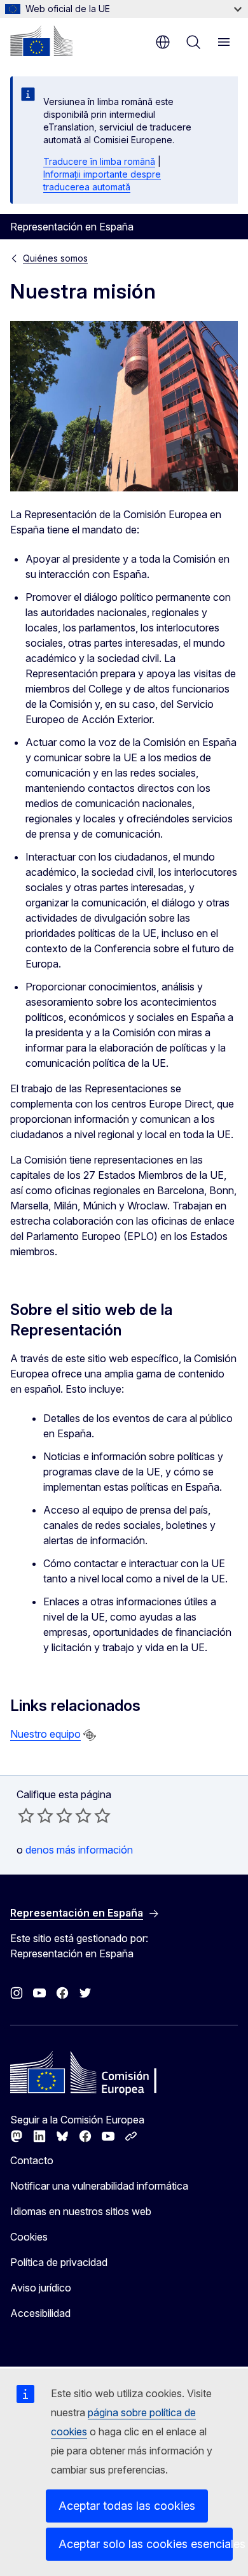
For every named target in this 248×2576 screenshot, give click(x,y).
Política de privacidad (59, 2262)
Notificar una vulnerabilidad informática (99, 2186)
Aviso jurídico (41, 2288)
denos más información (79, 1850)
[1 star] (26, 1815)
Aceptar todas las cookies (127, 2506)
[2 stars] (36, 1815)
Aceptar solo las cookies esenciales (146, 2544)
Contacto (32, 2160)
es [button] (163, 42)
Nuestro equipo (45, 1734)
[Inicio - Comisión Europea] (41, 41)
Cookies (29, 2237)
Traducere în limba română (99, 161)
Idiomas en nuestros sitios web (81, 2211)
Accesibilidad (40, 2313)
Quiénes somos (55, 258)
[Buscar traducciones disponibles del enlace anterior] (90, 1735)
